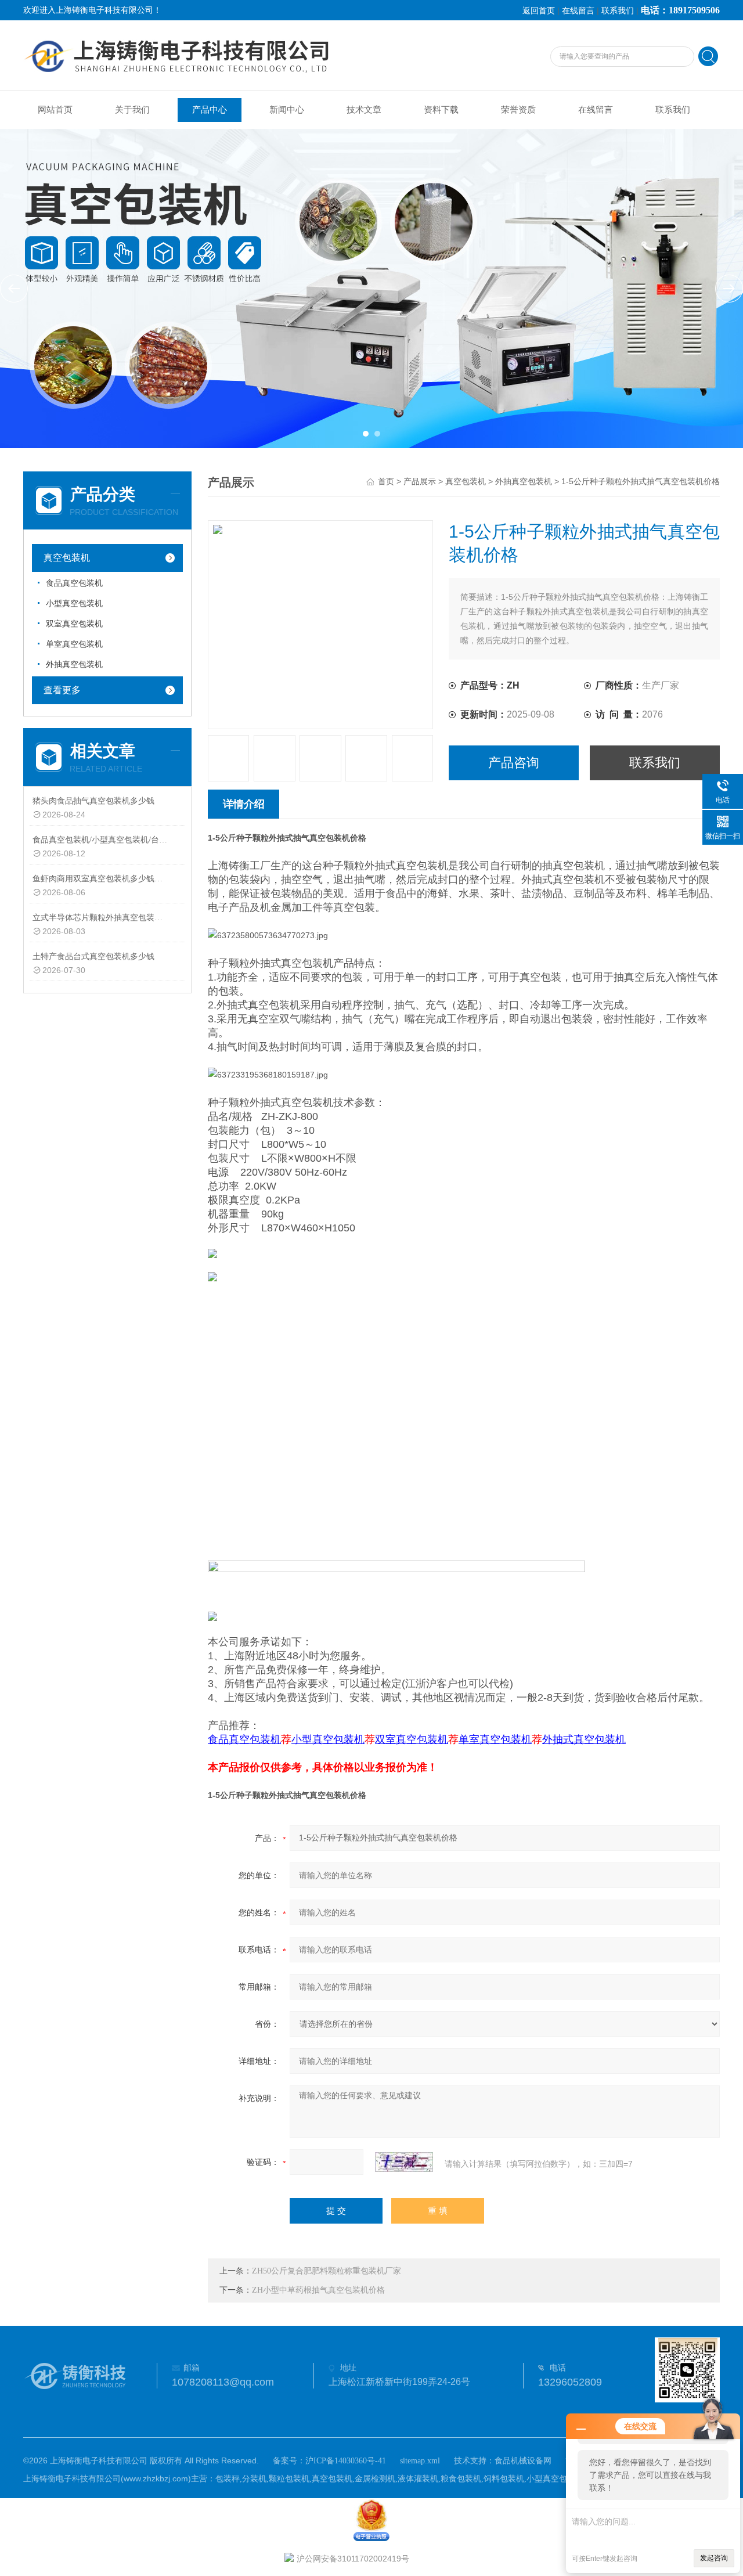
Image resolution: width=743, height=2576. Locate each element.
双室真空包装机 (74, 624)
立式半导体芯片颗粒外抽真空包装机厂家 (101, 918)
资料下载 (441, 110)
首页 (386, 482)
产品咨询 (514, 763)
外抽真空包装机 (74, 664)
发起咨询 (714, 2558)
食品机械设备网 (523, 2461)
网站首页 (55, 110)
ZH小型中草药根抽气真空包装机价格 (318, 2290)
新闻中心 (287, 110)
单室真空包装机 (74, 644)
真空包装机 (67, 558)
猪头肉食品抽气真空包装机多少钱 (93, 801)
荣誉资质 (518, 110)
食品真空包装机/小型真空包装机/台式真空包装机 (101, 840)
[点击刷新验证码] (404, 2162)
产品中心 (210, 110)
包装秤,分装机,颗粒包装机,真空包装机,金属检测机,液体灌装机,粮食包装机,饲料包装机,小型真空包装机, (401, 2479)
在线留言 (578, 11)
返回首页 (539, 11)
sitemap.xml (420, 2461)
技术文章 (364, 110)
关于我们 (132, 110)
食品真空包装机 (74, 583)
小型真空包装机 (74, 604)
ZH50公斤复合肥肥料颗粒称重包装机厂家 (327, 2271)
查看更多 (62, 690)
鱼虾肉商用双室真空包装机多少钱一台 (101, 879)
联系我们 (618, 11)
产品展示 (420, 482)
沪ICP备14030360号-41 (346, 2461)
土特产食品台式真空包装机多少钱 (93, 956)
